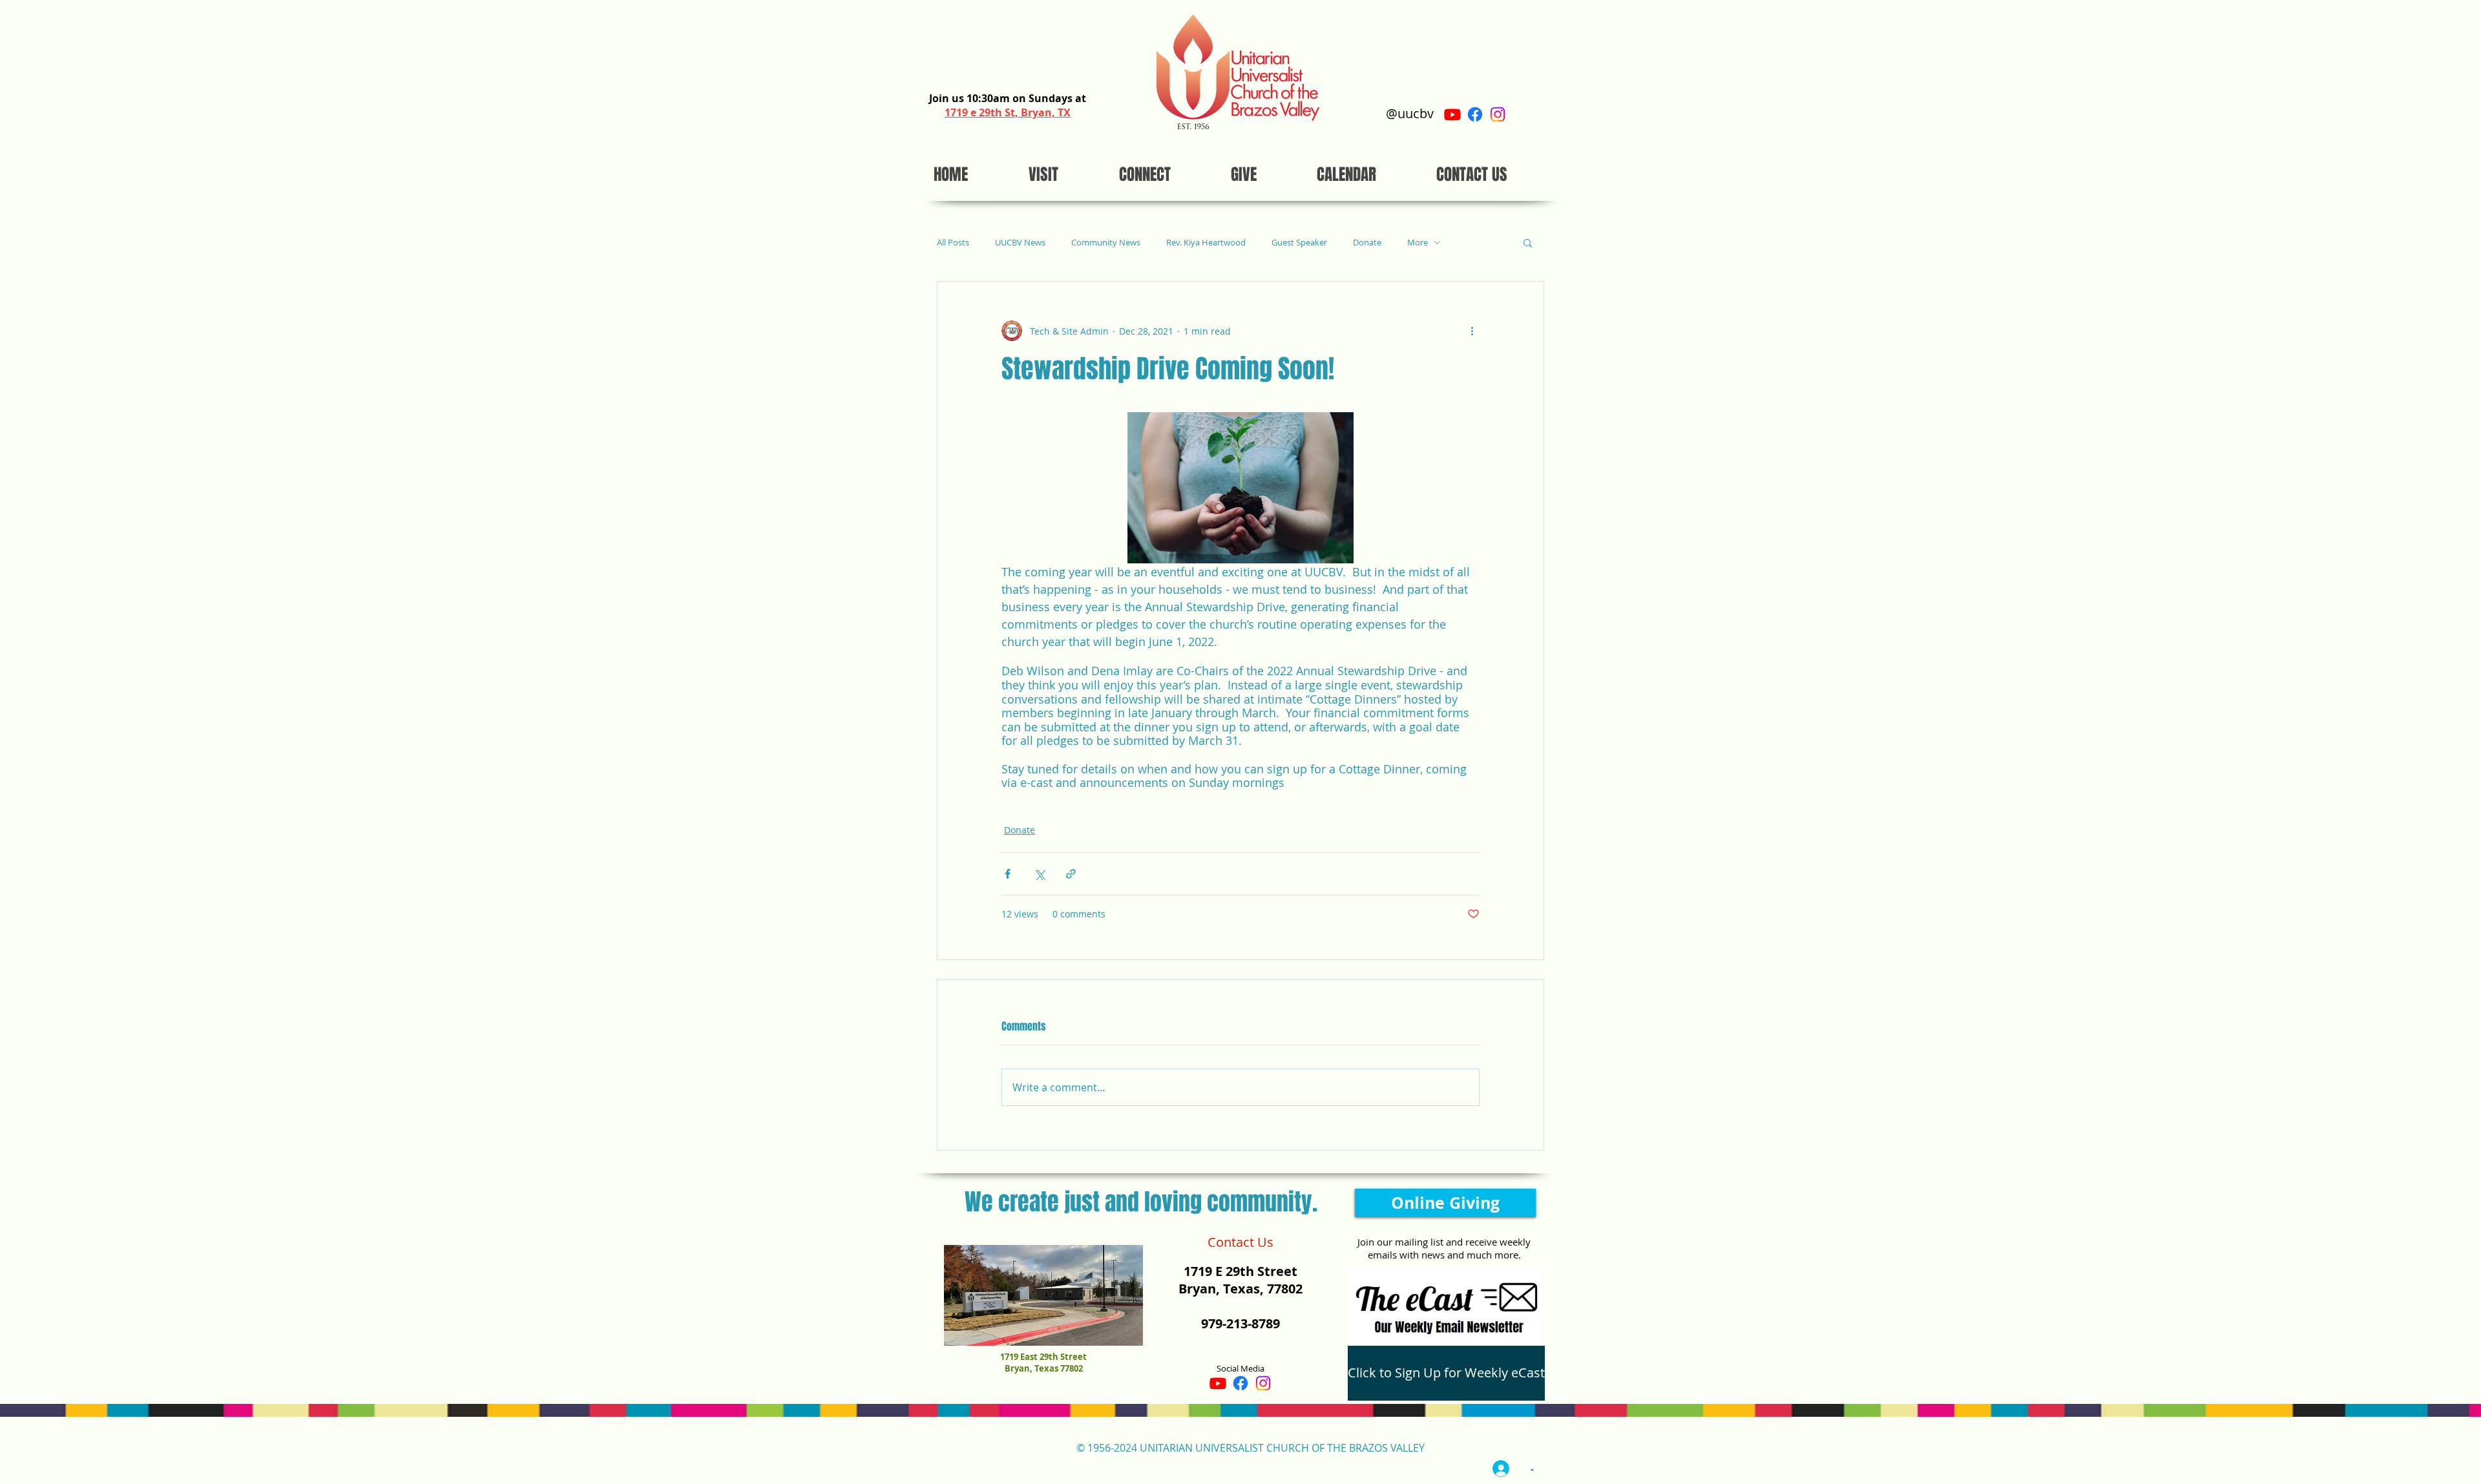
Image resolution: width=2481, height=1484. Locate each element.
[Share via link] (1071, 874)
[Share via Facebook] (1008, 874)
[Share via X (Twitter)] (1039, 874)
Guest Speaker (1299, 243)
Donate (1367, 243)
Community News (1106, 243)
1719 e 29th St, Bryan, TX (1008, 112)
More (1418, 243)
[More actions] (1472, 331)
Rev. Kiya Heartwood (1206, 243)
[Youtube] (1452, 114)
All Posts (953, 243)
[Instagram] (1498, 114)
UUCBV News (1020, 243)
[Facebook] (1475, 114)
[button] (1528, 242)
